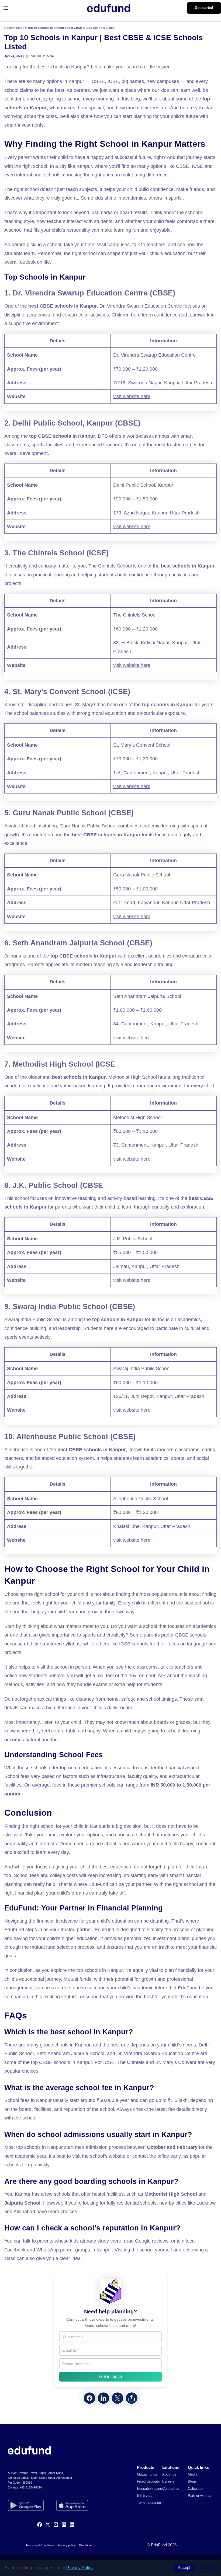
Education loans (149, 2489)
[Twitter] (48, 2525)
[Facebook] (40, 2525)
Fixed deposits (148, 2481)
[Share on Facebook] (89, 2398)
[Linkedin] (72, 2525)
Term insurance (149, 2503)
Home (8, 28)
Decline (207, 2568)
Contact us (171, 2489)
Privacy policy (67, 2545)
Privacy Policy (80, 2568)
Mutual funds (147, 2474)
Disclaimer (86, 2545)
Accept (184, 2568)
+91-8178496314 (31, 2487)
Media (193, 2474)
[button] (204, 8)
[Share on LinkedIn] (103, 2398)
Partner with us (200, 2496)
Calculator (196, 2489)
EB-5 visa (145, 2496)
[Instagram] (64, 2525)
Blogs (20, 28)
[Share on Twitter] (118, 2398)
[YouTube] (56, 2525)
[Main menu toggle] (6, 8)
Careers (168, 2481)
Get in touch (111, 2377)
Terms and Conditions (40, 2545)
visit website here (132, 396)
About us (169, 2474)
